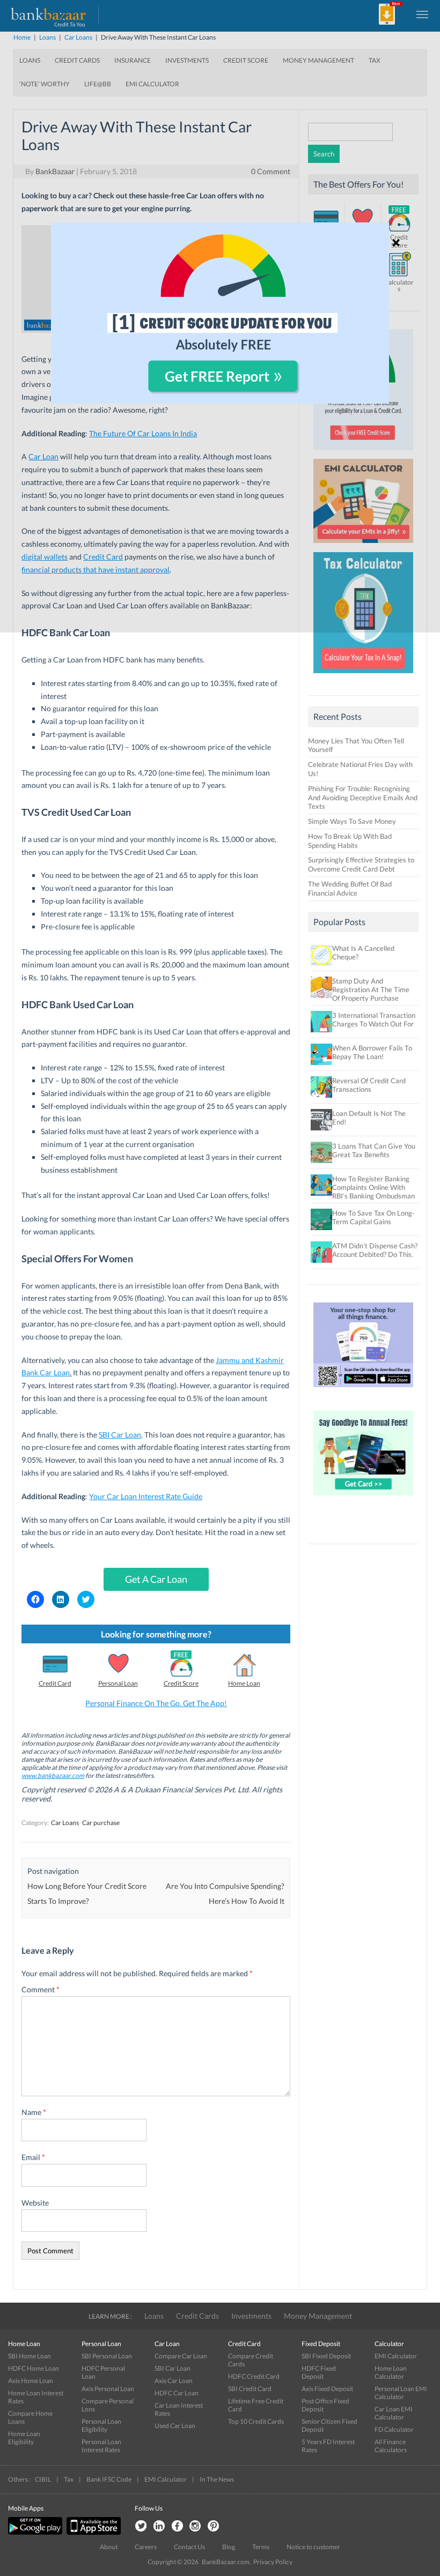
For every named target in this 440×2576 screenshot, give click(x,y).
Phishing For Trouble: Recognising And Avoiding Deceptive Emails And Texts (363, 798)
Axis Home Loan (31, 2381)
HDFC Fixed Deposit (319, 2372)
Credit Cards (197, 2316)
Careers (146, 2547)
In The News (217, 2479)
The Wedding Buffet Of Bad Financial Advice (350, 888)
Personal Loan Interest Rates (101, 2446)
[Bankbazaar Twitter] (141, 2526)
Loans (154, 2316)
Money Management (318, 2316)
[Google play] (36, 2532)
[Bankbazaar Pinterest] (214, 2526)
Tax (69, 2479)
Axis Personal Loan (108, 2389)
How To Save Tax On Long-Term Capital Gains (373, 1217)
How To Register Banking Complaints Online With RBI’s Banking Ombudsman (373, 1187)
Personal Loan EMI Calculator (401, 2393)
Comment (41, 1989)
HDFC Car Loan (177, 2393)
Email (33, 2157)
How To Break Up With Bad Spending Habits (350, 841)
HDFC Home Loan (34, 2368)
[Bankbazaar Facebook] (177, 2526)
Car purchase (101, 1823)
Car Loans (65, 1823)
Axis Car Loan (174, 2381)
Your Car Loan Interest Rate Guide (146, 1496)
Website (35, 2203)
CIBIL (43, 2479)
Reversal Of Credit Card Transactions (369, 1085)
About (109, 2547)
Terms (261, 2547)
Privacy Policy (273, 2562)
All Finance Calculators (391, 2446)
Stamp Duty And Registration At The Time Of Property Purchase (371, 989)
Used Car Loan (175, 2426)
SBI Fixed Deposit (326, 2356)
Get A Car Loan (156, 1579)
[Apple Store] (92, 2532)
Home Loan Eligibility (24, 2438)
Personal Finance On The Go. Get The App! (156, 1703)
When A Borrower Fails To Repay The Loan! (372, 1052)
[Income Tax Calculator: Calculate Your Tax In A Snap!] (363, 676)
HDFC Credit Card (254, 2376)
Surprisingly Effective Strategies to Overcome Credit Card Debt (361, 864)
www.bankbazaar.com (53, 1775)
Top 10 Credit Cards (256, 2421)
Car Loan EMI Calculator (394, 2413)
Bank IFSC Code (109, 2479)
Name (34, 2112)
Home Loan (244, 1683)
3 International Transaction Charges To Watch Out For (374, 1019)
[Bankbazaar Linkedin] (159, 2526)
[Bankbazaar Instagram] (195, 2526)
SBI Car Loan (120, 1435)
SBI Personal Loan (107, 2356)
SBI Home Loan (30, 2356)
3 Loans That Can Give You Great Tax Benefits (374, 1150)
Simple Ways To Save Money (352, 821)
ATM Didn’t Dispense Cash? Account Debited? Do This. (375, 1250)
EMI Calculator (396, 2356)
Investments (251, 2316)
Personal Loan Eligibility (101, 2425)
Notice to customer (313, 2547)
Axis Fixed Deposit (327, 2389)
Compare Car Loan (181, 2356)
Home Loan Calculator (391, 2372)
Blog (229, 2547)
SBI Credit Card (250, 2389)
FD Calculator (394, 2429)
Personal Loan (118, 1683)
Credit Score (181, 1683)
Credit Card (55, 1683)
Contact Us (189, 2547)
